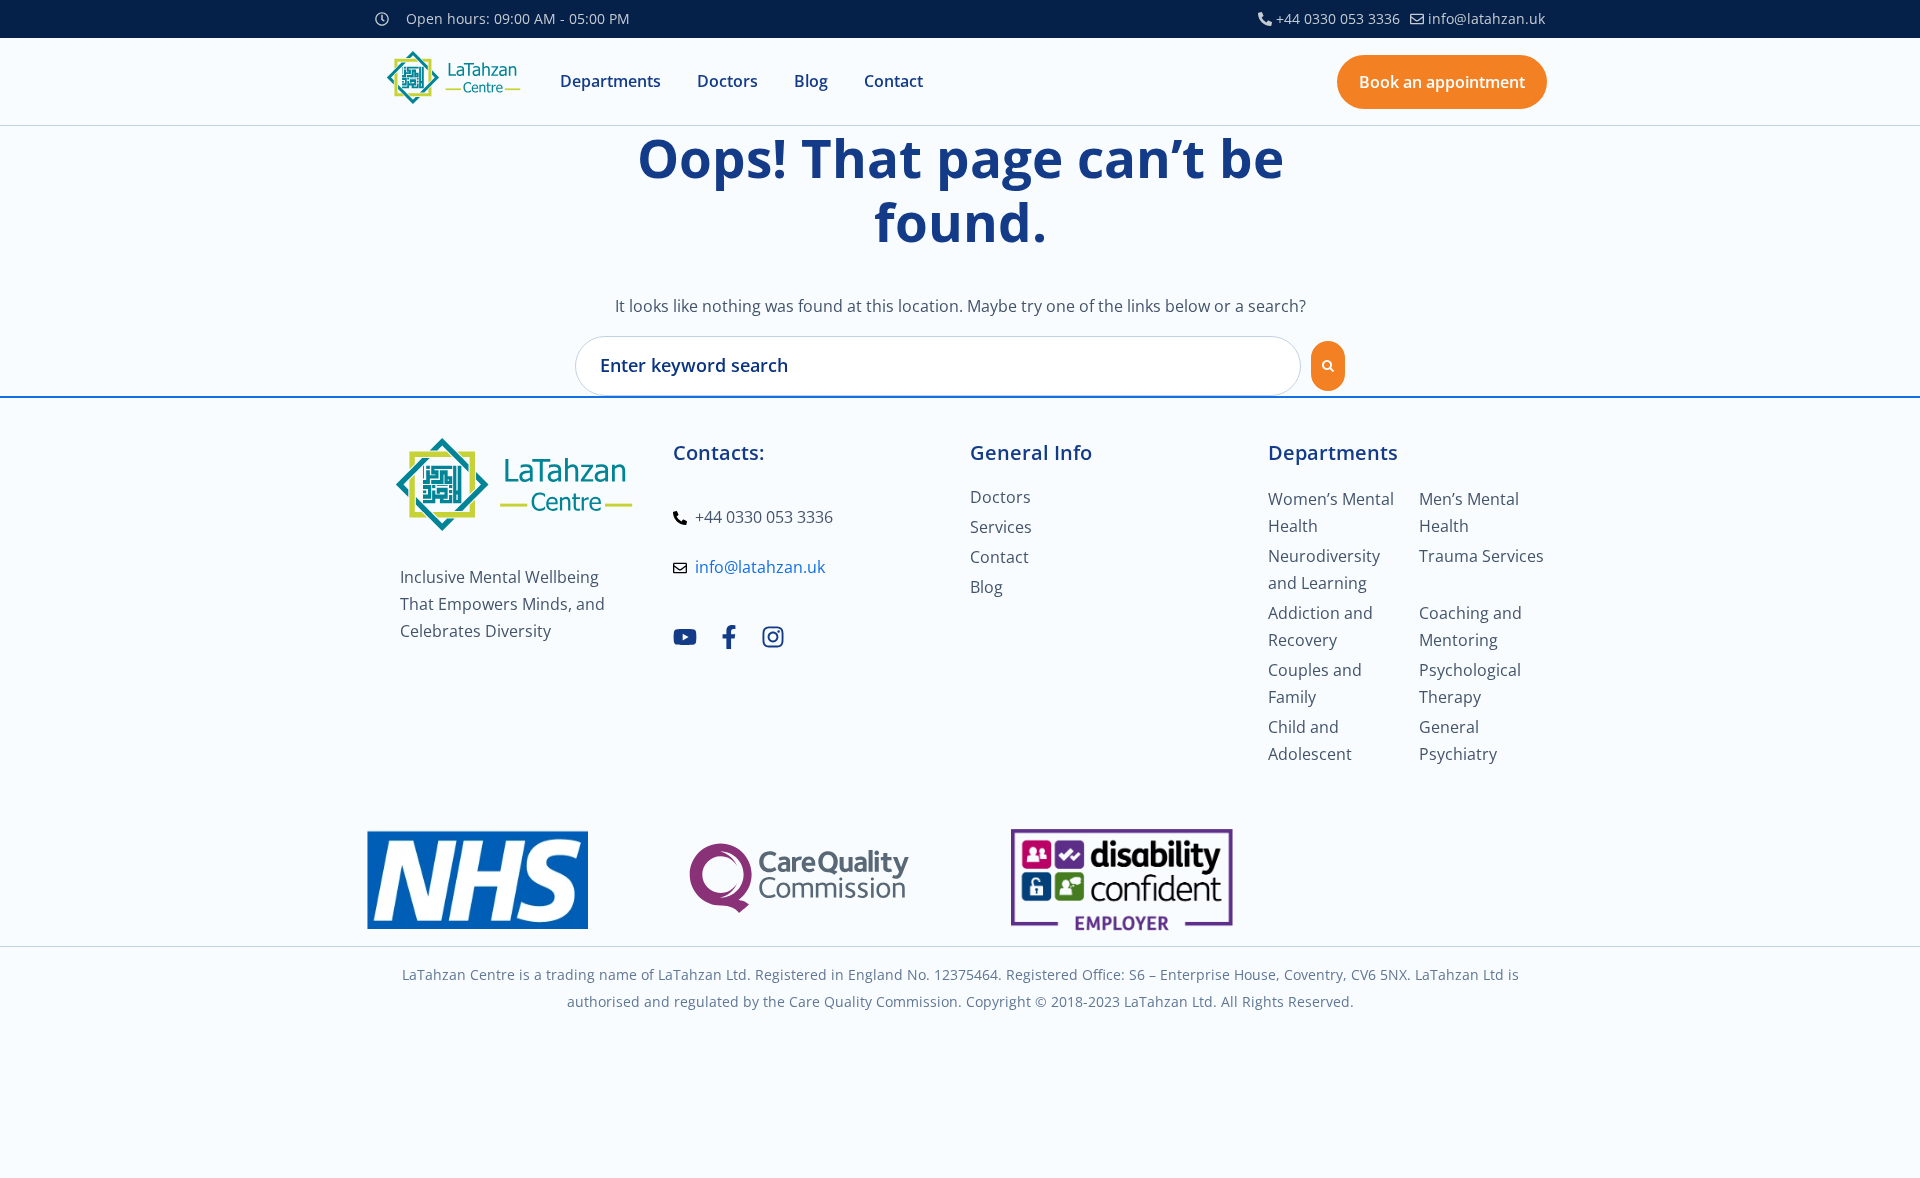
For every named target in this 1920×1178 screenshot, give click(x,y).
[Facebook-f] (729, 637)
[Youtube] (685, 637)
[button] (610, 81)
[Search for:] (938, 366)
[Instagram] (773, 637)
